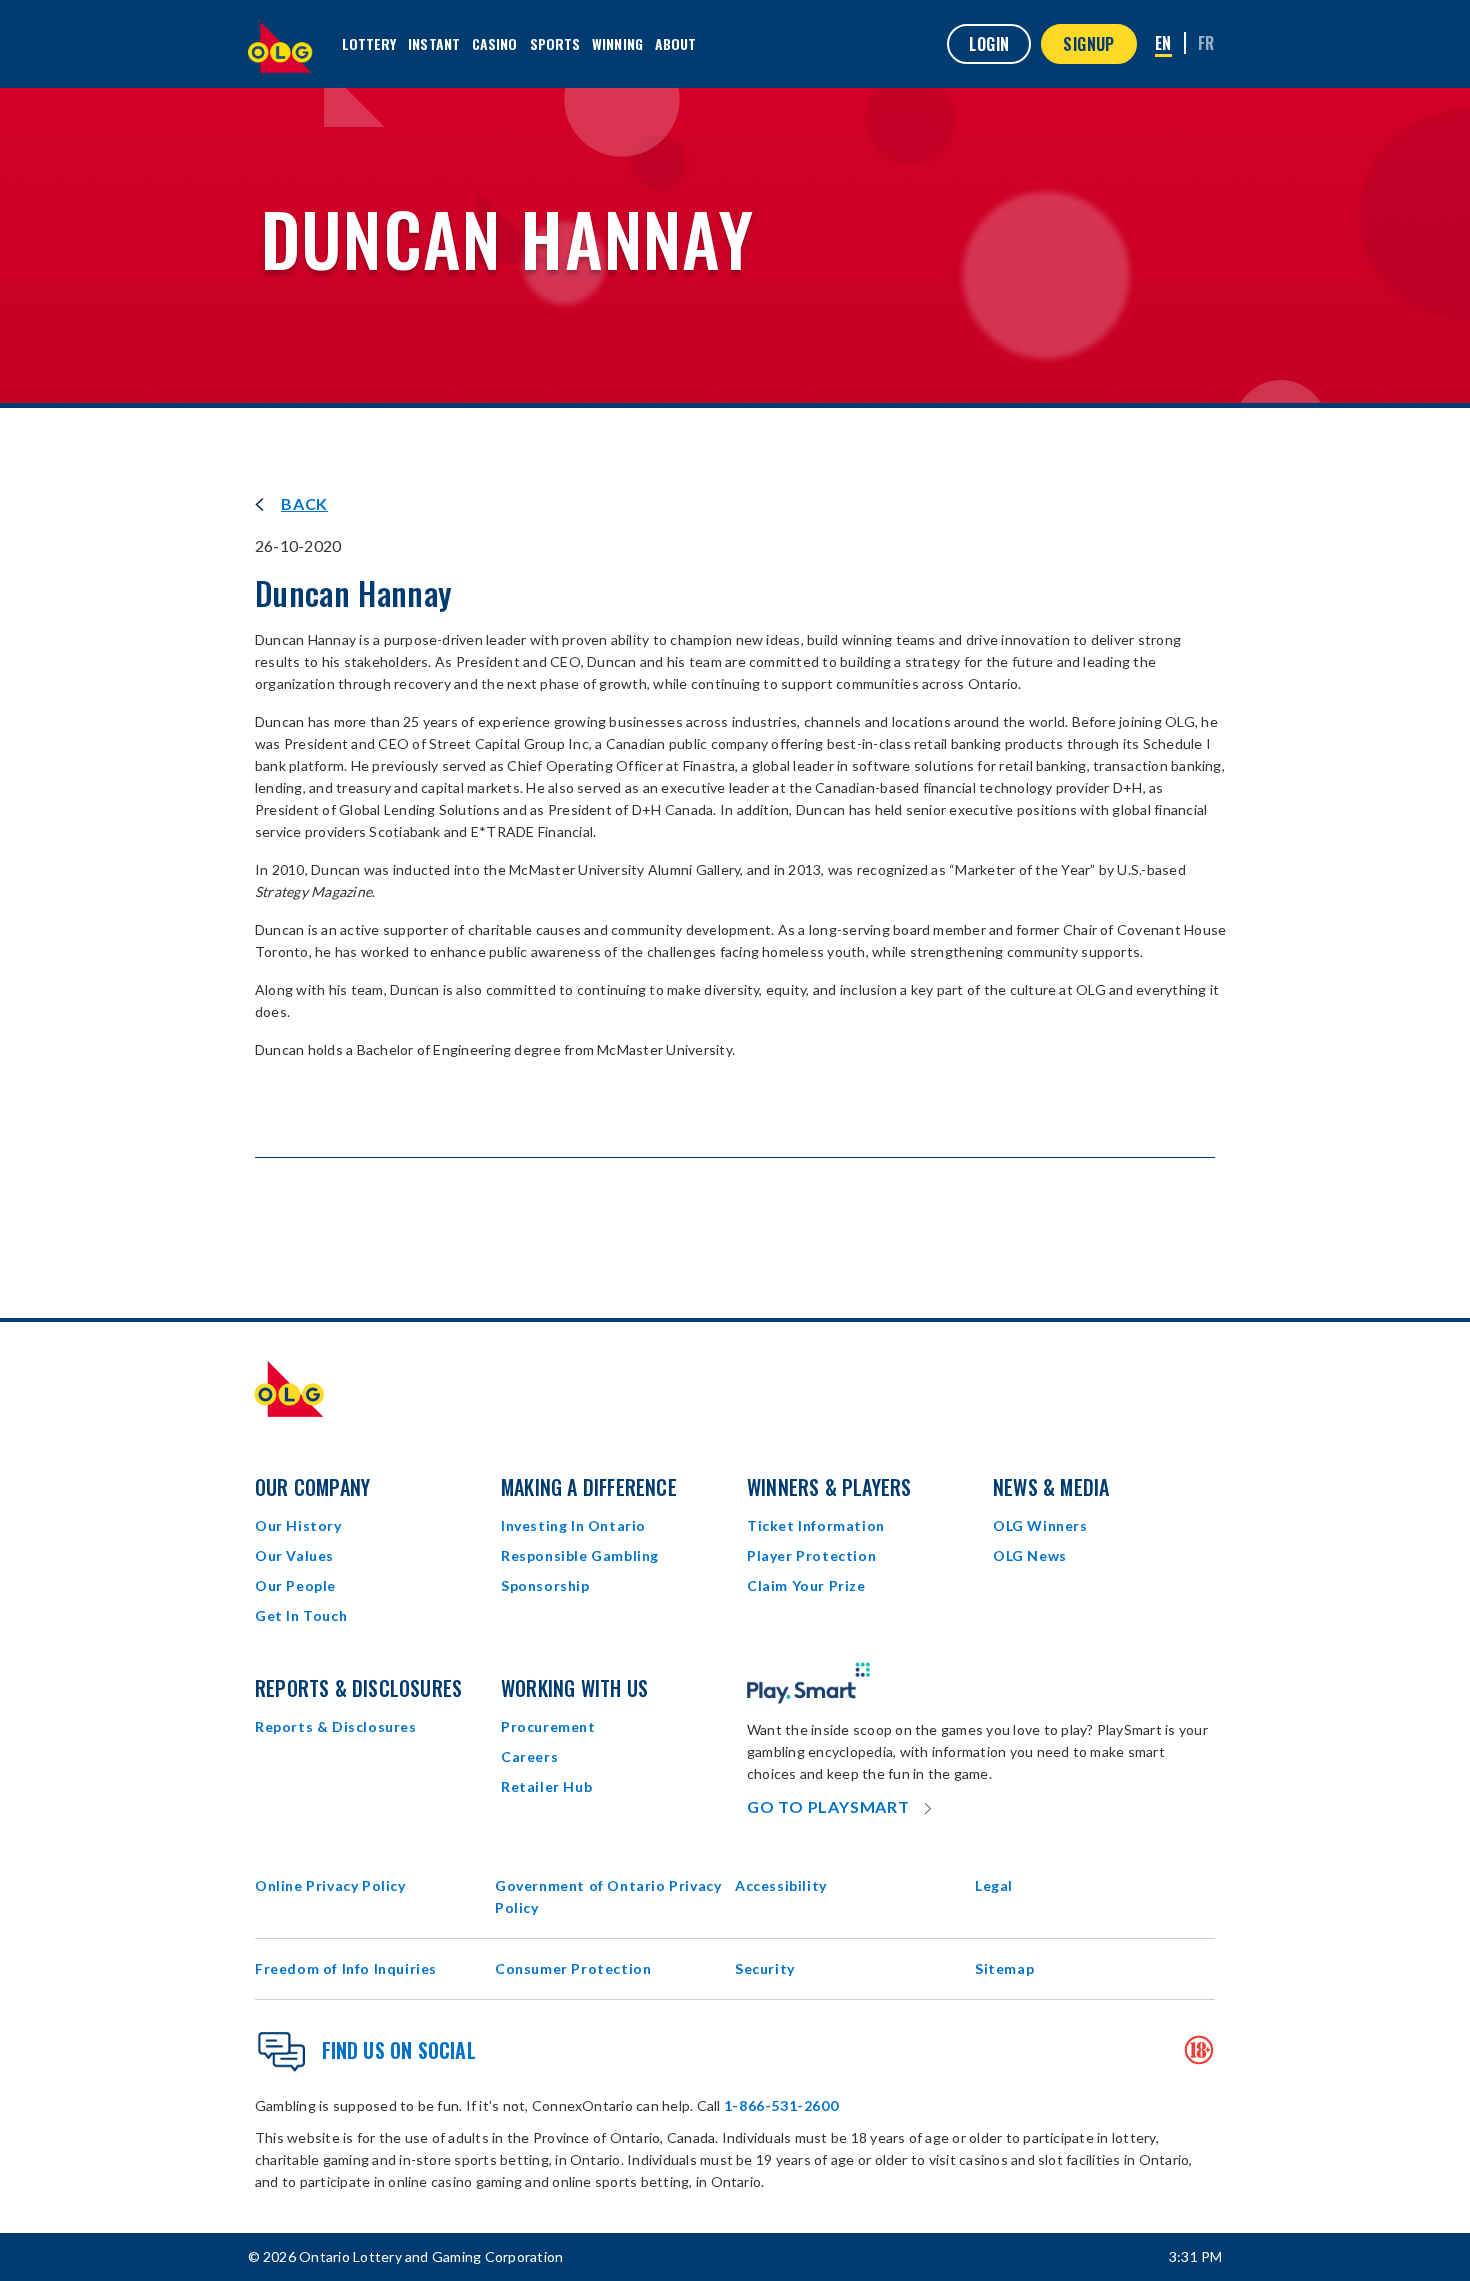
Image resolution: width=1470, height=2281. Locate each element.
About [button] (676, 43)
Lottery (369, 43)
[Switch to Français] (1206, 43)
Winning (617, 43)
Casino (495, 43)
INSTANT (434, 43)
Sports (555, 43)
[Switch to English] (1163, 44)
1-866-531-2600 (781, 2105)
